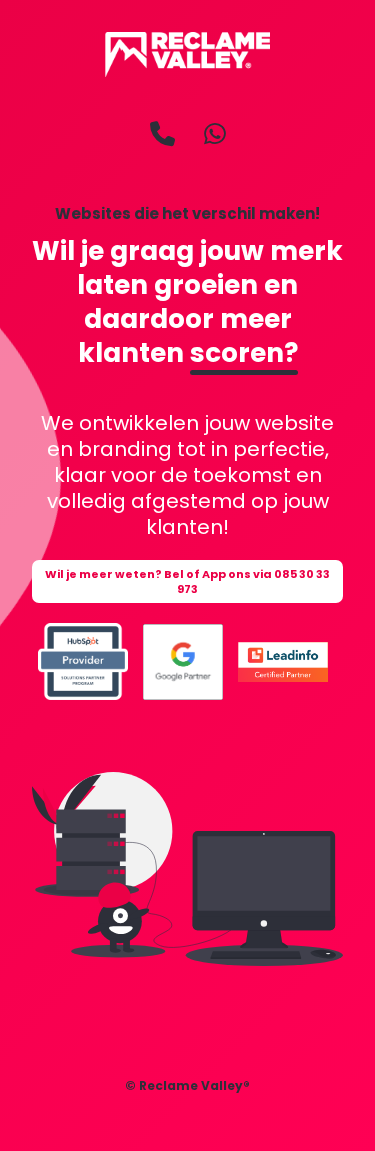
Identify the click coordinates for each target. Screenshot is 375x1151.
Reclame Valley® (194, 1085)
